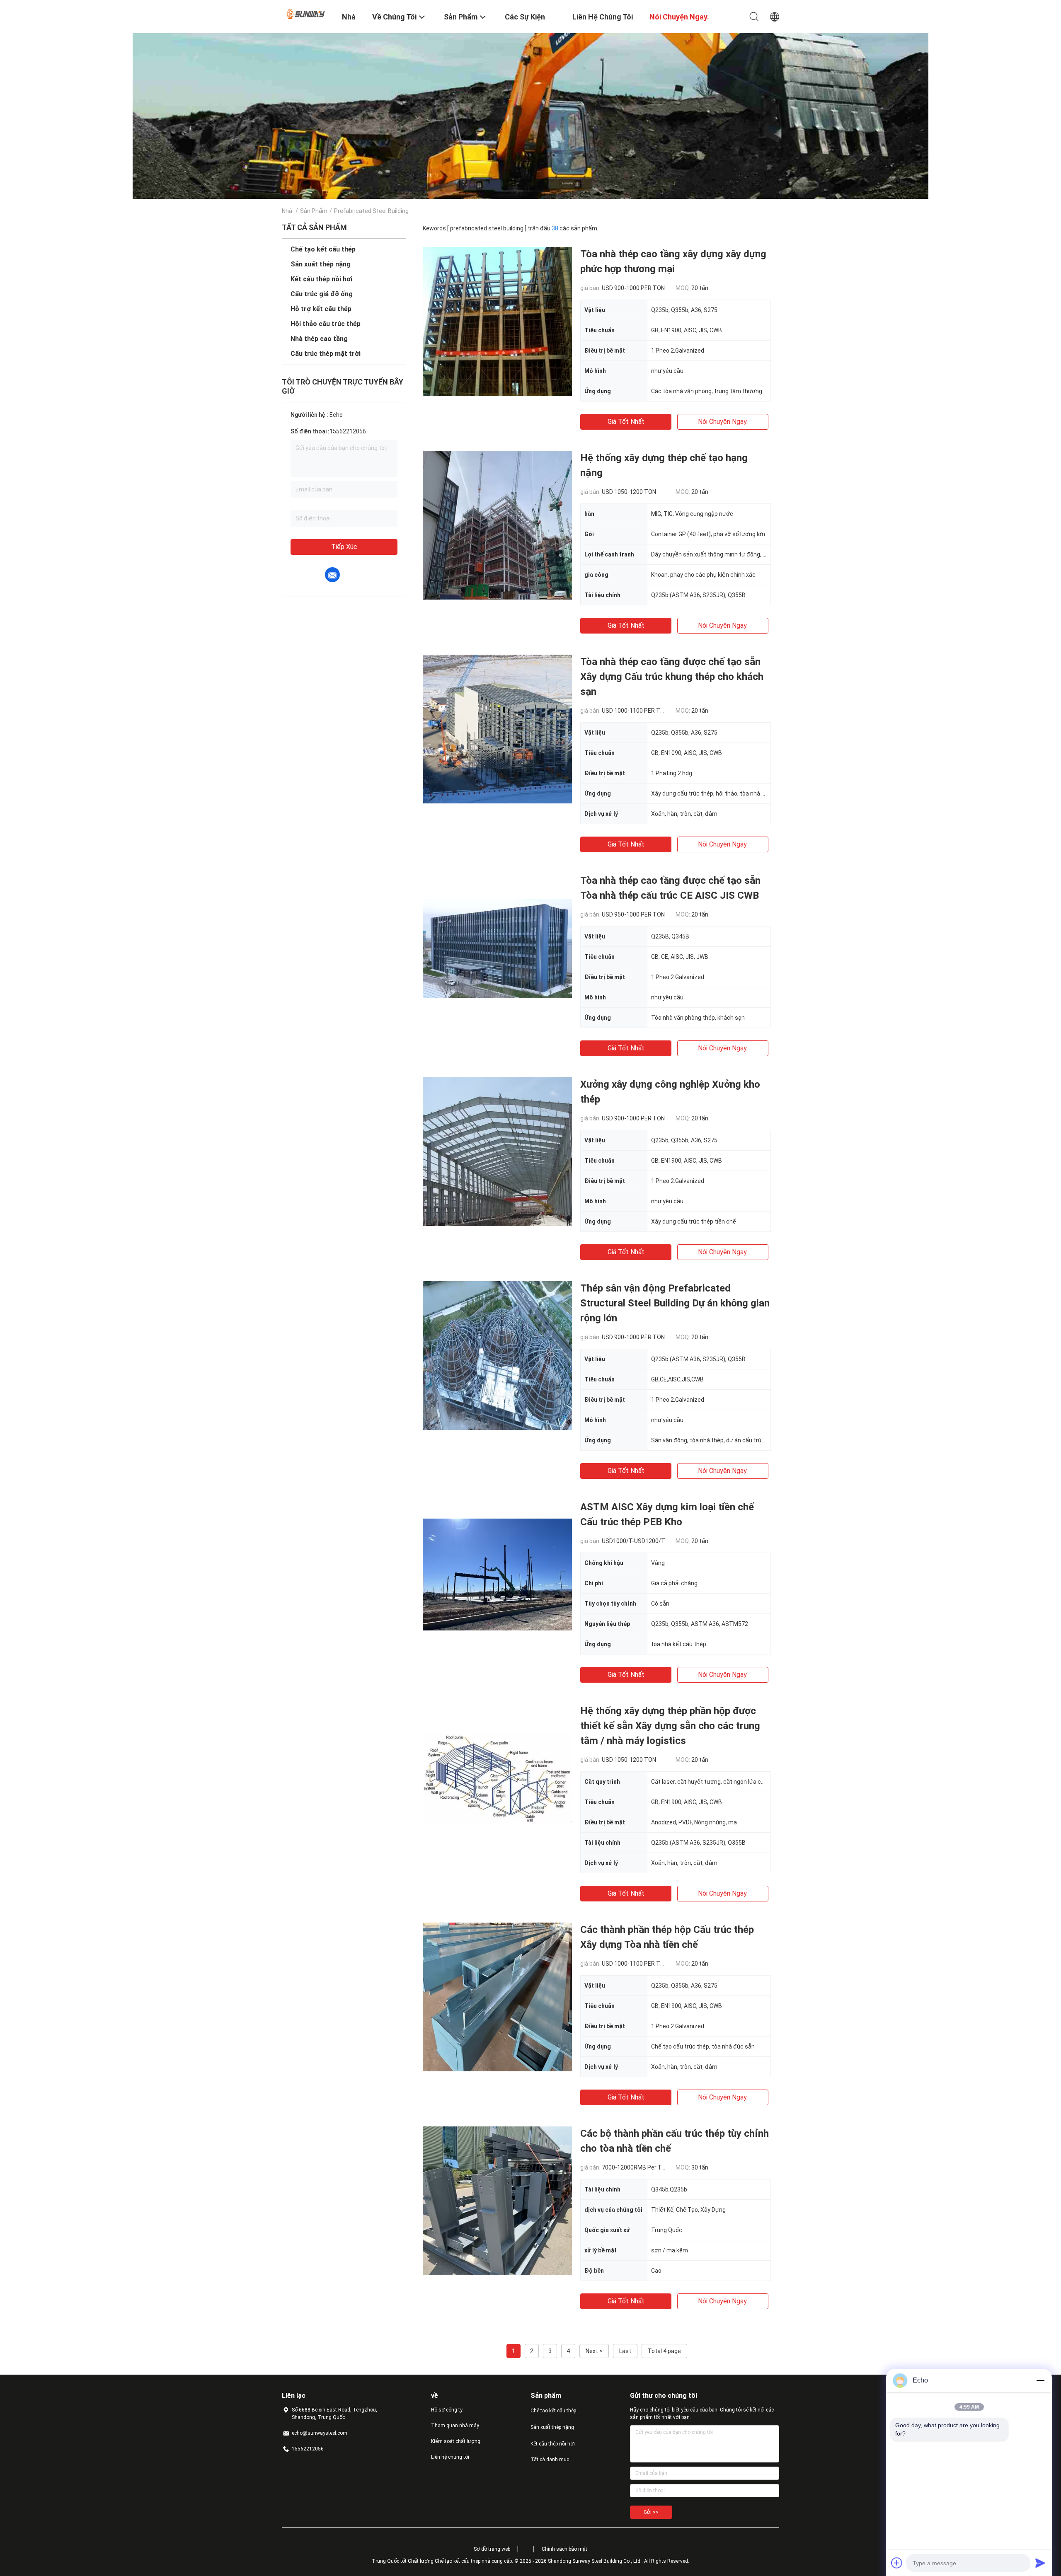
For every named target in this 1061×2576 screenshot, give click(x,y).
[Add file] (897, 2563)
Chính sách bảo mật (564, 2549)
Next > (594, 2351)
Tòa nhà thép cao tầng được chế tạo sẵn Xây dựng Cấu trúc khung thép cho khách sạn (672, 677)
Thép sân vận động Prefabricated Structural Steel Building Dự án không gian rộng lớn (675, 1303)
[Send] (1040, 2563)
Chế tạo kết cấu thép (323, 249)
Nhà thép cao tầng (319, 339)
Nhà (287, 211)
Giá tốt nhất (626, 422)
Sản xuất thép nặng (321, 264)
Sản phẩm (314, 211)
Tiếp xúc (344, 547)
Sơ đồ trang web (492, 2549)
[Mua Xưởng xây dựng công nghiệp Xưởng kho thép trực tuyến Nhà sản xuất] (497, 1151)
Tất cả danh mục (550, 2460)
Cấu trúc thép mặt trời (326, 354)
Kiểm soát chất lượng (456, 2441)
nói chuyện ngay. (723, 422)
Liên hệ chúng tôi (450, 2457)
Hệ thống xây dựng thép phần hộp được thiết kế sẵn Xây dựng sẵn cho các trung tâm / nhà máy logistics (670, 1726)
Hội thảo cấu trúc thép (326, 324)
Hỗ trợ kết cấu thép (321, 309)
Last (625, 2351)
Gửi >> (651, 2512)
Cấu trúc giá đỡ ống (322, 294)
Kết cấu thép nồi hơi (321, 279)
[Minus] (1040, 2380)
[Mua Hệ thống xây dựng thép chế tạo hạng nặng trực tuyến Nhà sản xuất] (497, 525)
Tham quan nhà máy (455, 2426)
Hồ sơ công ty (447, 2410)
